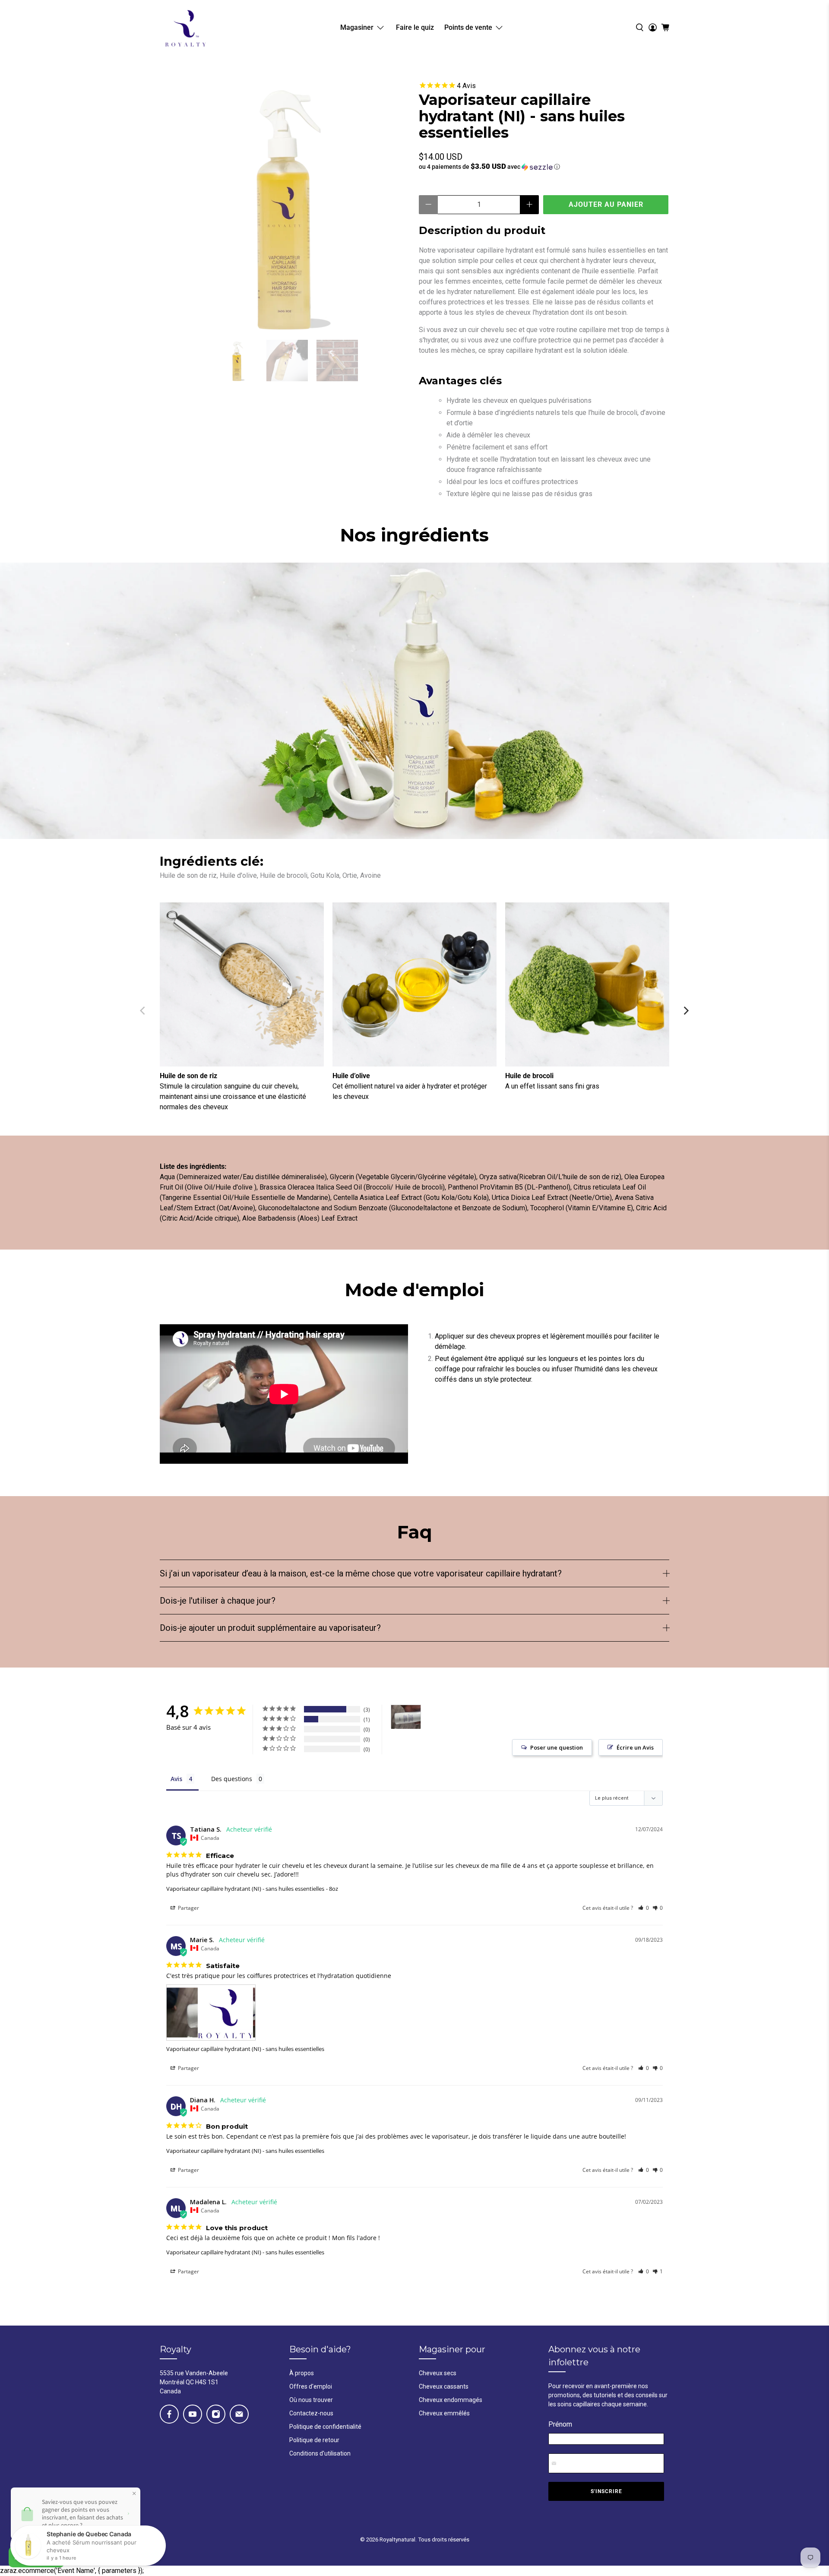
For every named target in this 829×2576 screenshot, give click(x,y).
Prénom (560, 2424)
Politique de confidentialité (325, 2427)
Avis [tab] (176, 1779)
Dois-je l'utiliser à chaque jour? (218, 1601)
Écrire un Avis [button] (635, 1747)
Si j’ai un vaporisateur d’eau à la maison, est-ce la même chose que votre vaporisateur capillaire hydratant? (361, 1573)
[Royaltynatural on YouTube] (193, 2414)
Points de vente (468, 27)
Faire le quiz (415, 27)
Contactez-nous (311, 2413)
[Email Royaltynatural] (239, 2414)
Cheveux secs (438, 2373)
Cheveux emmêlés (444, 2413)
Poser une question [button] (557, 1747)
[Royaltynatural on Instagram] (216, 2414)
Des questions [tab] (232, 1779)
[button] (544, 167)
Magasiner (357, 27)
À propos (302, 2373)
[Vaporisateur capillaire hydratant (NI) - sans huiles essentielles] (285, 206)
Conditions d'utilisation (320, 2453)
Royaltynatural (397, 2540)
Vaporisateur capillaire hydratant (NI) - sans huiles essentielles (245, 1889)
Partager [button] (188, 1908)
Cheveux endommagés (451, 2400)
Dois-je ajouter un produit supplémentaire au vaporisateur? (270, 1628)
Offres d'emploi (311, 2386)
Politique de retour (314, 2440)
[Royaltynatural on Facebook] (169, 2414)
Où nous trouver (311, 2400)
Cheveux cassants (444, 2386)
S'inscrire (606, 2491)
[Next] (686, 1010)
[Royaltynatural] (185, 27)
